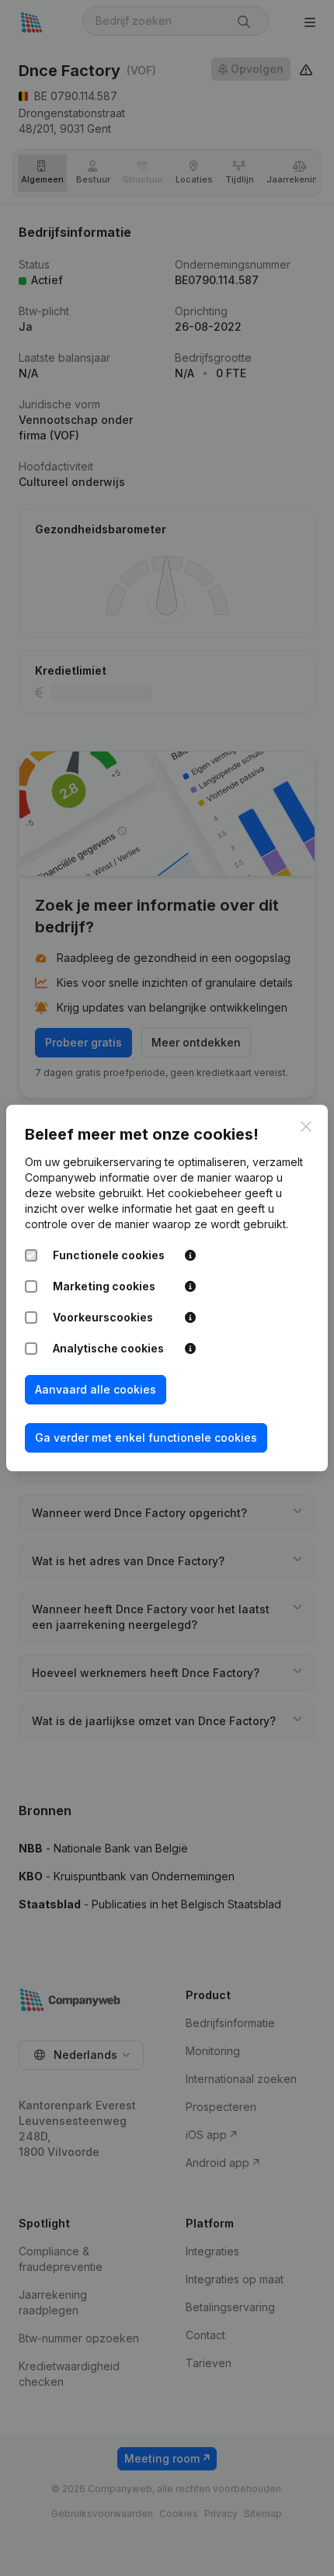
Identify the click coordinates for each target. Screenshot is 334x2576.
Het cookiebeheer (194, 1193)
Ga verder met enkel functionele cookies (146, 1437)
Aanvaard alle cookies (96, 1389)
